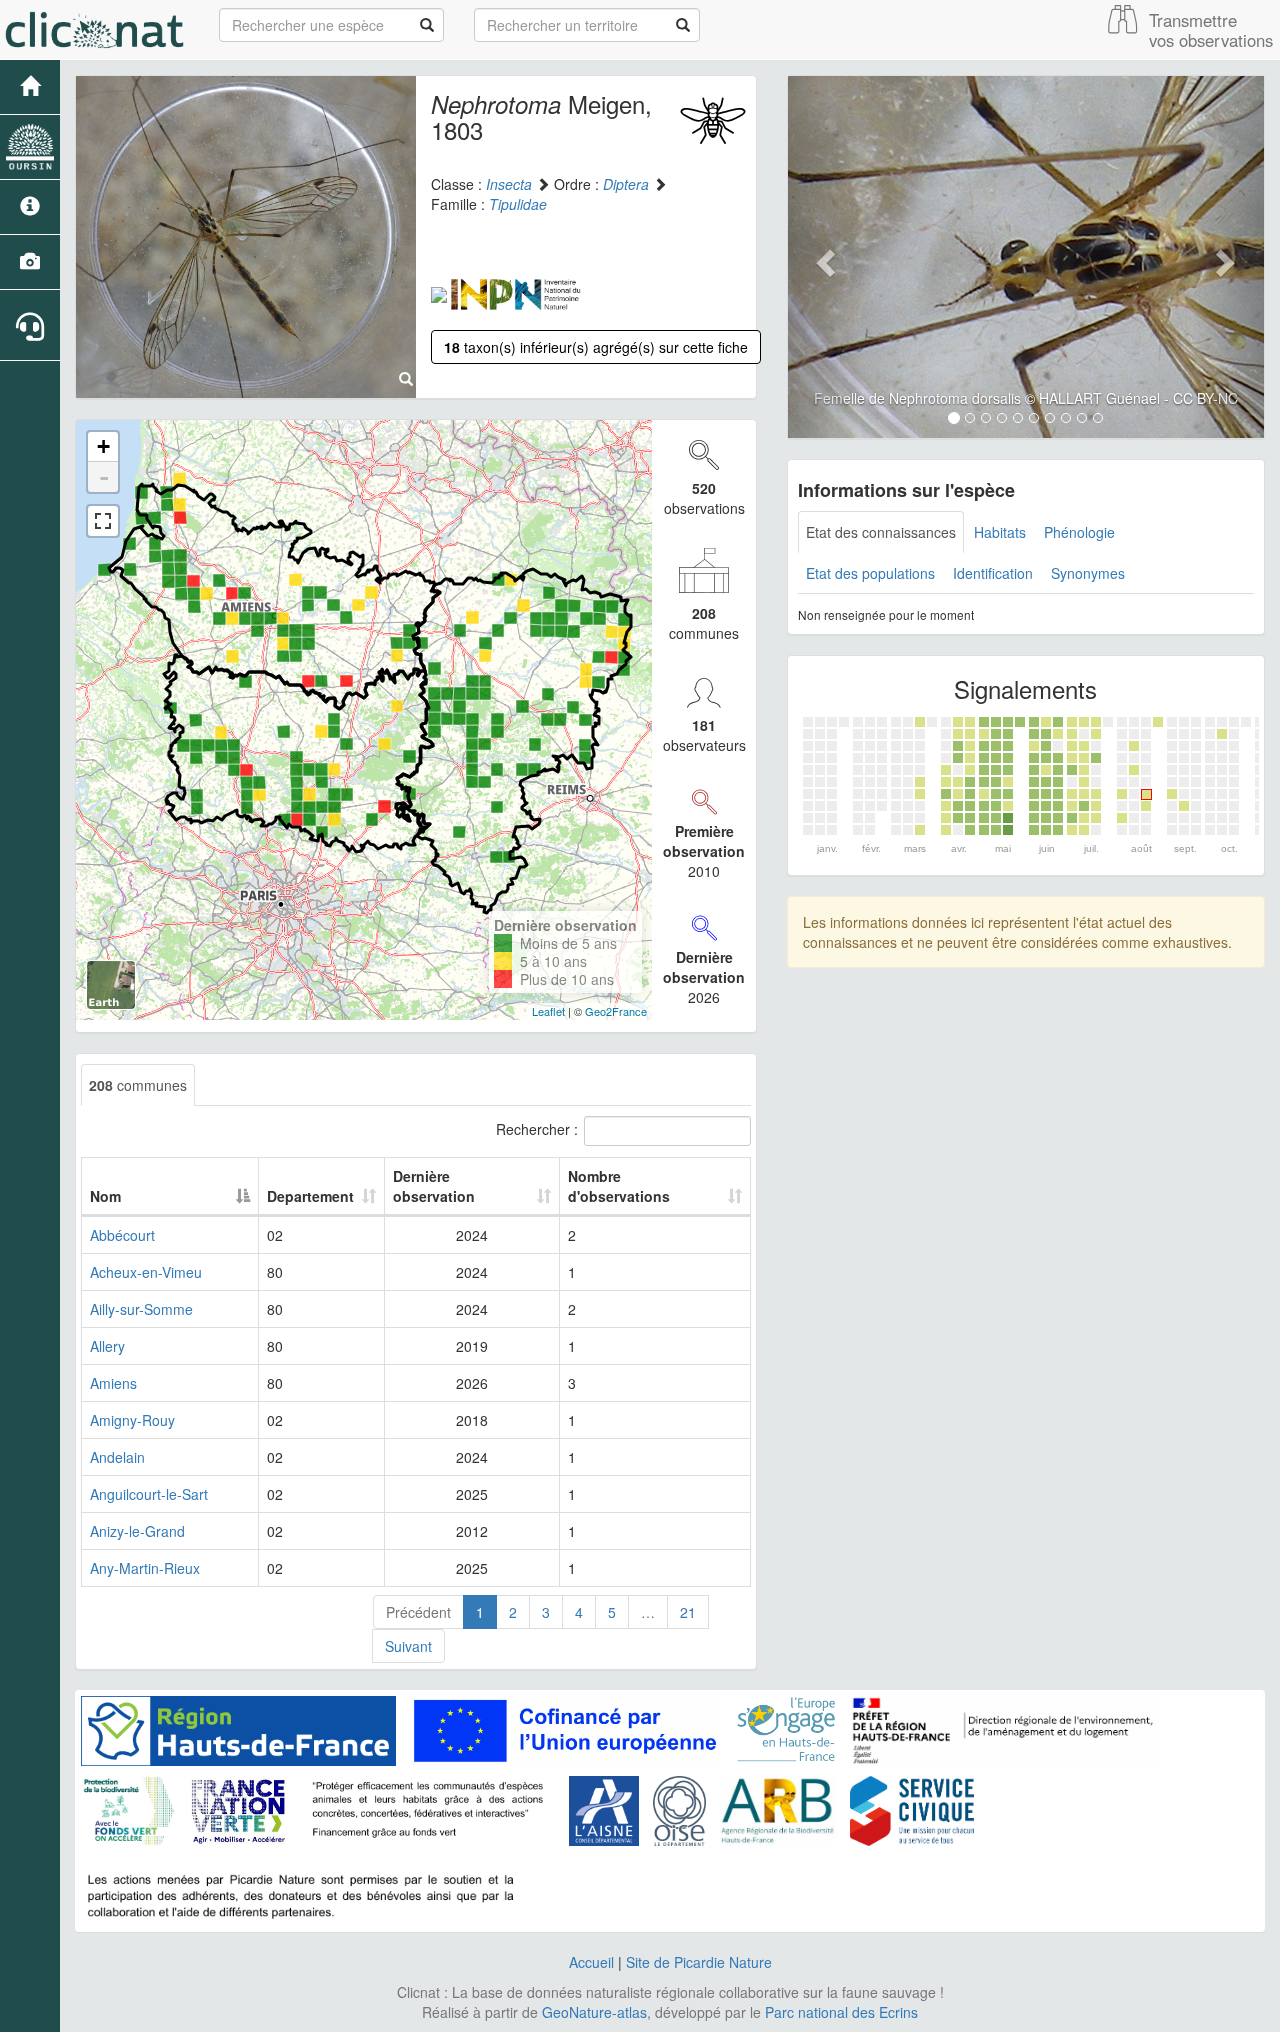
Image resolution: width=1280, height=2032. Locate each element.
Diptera (626, 184)
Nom (105, 1196)
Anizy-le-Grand (137, 1531)
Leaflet (548, 1011)
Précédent (418, 1612)
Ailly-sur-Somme (141, 1309)
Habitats (1000, 532)
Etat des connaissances (881, 532)
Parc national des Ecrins (841, 2012)
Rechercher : (537, 1129)
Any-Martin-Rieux (145, 1568)
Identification (993, 573)
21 (688, 1612)
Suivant (408, 1646)
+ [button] (103, 446)
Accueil (591, 1962)
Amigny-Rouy (132, 1420)
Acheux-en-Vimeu (146, 1272)
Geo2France (616, 1011)
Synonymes (1088, 573)
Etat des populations (870, 573)
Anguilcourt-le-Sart (149, 1494)
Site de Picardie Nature (699, 1962)
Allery (107, 1346)
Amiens (113, 1383)
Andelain (117, 1457)
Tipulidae (518, 204)
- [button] (104, 477)
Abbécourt (122, 1235)
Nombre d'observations (619, 1186)
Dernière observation (434, 1186)
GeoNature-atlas (594, 2012)
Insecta (509, 184)
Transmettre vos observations (1211, 30)
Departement (310, 1196)
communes (138, 1085)
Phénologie (1079, 532)
